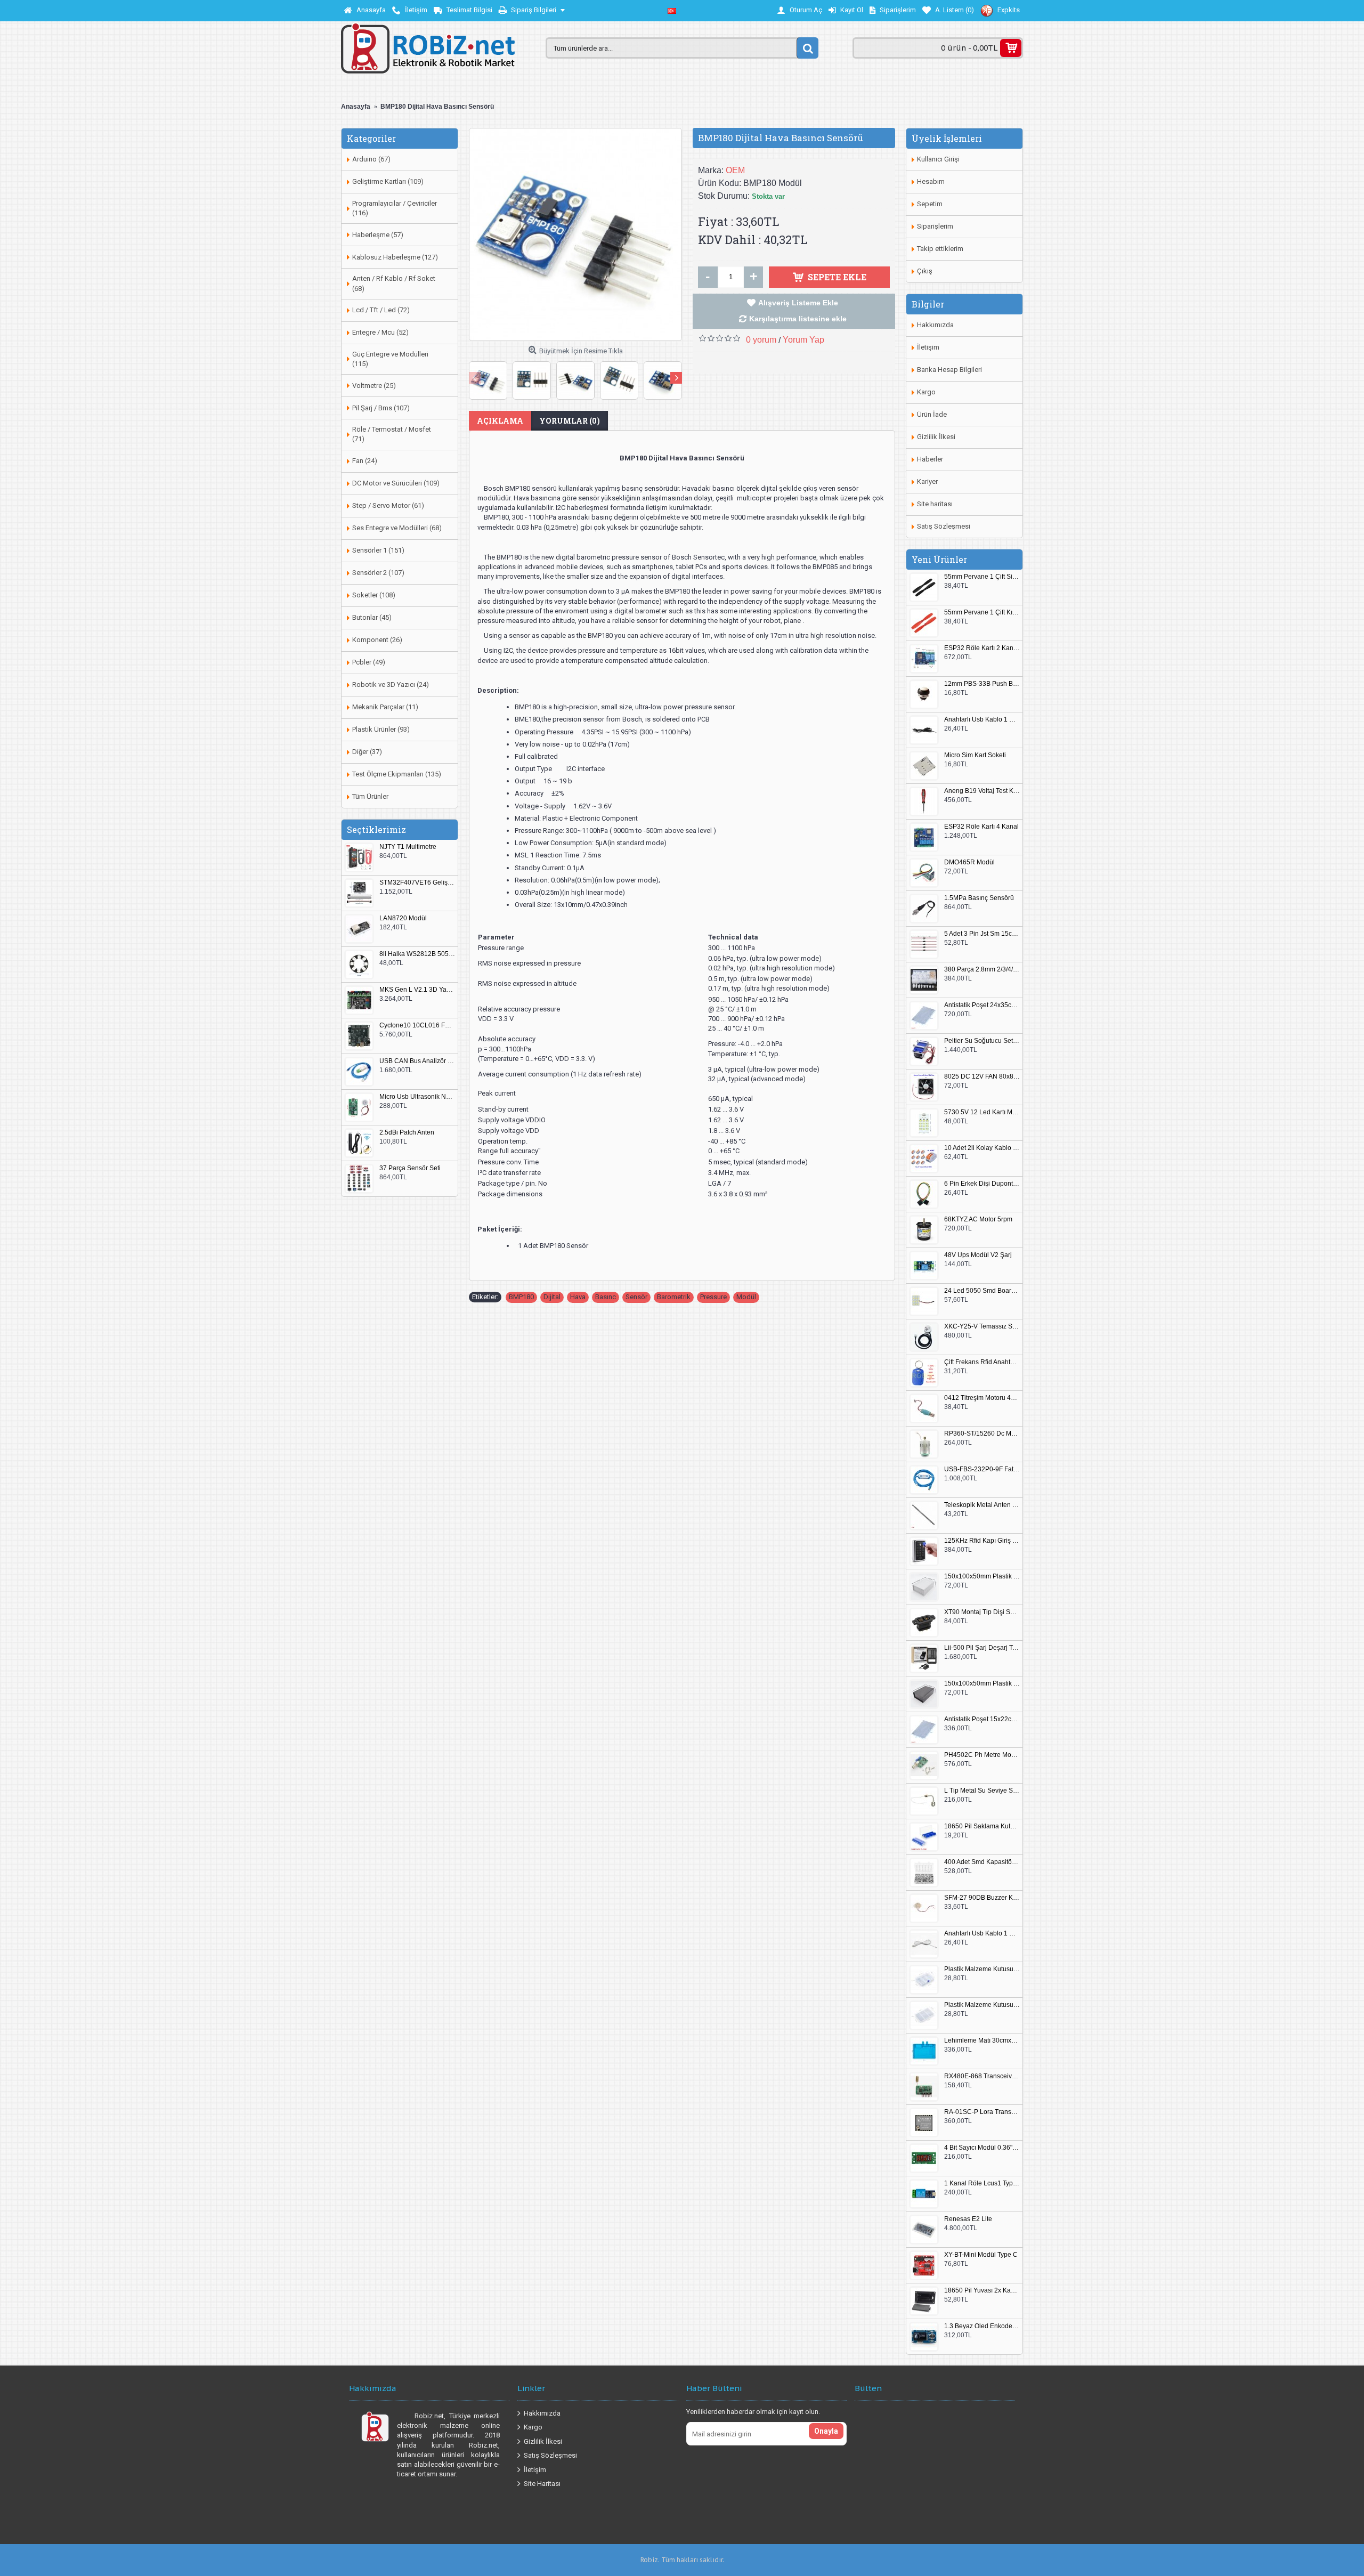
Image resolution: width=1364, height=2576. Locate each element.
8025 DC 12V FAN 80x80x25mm (982, 1077)
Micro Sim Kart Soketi (975, 755)
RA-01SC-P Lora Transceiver (982, 2112)
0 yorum (761, 340)
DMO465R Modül (969, 862)
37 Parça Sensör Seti (410, 1168)
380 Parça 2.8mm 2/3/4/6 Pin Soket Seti (982, 970)
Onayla (826, 2431)
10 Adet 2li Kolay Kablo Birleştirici (982, 1148)
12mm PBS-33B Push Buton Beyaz (982, 684)
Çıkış (925, 271)
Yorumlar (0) (570, 421)
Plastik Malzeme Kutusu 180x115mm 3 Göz (982, 2005)
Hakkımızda (935, 325)
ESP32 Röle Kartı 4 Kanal (981, 827)
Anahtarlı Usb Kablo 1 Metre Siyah (982, 720)
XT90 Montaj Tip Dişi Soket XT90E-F (982, 1612)
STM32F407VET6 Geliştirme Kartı (417, 883)
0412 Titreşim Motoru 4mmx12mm (982, 1398)
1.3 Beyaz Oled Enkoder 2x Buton (982, 2326)
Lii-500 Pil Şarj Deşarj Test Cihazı (982, 1648)
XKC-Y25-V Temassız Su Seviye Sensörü (982, 1327)
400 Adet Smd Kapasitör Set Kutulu (982, 1862)
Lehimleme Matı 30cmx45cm (982, 2041)
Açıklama (500, 421)
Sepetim (930, 204)
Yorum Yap (803, 340)
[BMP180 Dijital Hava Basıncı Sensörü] (575, 234)
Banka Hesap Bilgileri (949, 370)
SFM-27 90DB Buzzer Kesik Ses (982, 1898)
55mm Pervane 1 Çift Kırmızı (982, 613)
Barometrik (674, 1297)
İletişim (928, 347)
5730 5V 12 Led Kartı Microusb (982, 1112)
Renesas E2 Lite (968, 2219)
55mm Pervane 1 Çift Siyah (982, 577)
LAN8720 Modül (403, 918)
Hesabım (931, 181)
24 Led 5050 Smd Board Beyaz (982, 1291)
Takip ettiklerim (940, 249)
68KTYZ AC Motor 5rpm (978, 1220)
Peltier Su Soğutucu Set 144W (982, 1041)
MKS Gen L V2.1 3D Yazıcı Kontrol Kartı (417, 990)
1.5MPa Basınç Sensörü (979, 898)
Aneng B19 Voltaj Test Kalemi (982, 791)
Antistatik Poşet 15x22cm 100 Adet (982, 1719)
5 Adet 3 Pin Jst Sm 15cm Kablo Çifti (982, 934)
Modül (746, 1297)
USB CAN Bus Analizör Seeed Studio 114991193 (417, 1061)
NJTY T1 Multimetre (408, 847)
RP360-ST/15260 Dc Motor (982, 1434)
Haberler (930, 459)
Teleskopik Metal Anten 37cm (982, 1505)
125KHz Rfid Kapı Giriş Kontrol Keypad (982, 1541)
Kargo (926, 392)
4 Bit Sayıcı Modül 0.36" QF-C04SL (982, 2148)
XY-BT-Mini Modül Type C (981, 2255)
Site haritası (935, 504)
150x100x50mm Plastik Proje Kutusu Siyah (982, 1684)
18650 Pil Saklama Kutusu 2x (982, 1826)
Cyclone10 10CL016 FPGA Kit (417, 1026)
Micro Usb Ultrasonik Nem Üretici (417, 1097)
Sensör (636, 1297)
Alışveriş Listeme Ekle (798, 303)
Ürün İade (932, 414)
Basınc (606, 1297)
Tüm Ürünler (370, 796)
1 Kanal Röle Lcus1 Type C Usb (982, 2184)
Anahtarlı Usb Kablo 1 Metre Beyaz (982, 1934)
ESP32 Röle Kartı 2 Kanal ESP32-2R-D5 (982, 648)
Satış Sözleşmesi (944, 526)
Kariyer (927, 481)
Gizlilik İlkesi (936, 437)
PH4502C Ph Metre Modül (982, 1755)
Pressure (713, 1297)
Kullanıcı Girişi (938, 159)
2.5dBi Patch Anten (407, 1133)
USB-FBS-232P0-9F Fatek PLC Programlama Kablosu (982, 1469)
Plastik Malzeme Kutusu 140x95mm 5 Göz (982, 1969)
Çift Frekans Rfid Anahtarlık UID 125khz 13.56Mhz (982, 1362)
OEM (735, 170)
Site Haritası (542, 2484)
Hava (578, 1297)
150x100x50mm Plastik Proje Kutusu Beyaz (982, 1577)
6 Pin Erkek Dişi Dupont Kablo (982, 1184)
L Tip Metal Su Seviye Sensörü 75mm (982, 1791)
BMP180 (521, 1297)
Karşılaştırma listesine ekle (798, 319)
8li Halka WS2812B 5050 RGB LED (417, 954)
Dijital (552, 1297)
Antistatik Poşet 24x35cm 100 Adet (982, 1005)
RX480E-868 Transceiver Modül (982, 2076)
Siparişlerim (935, 226)
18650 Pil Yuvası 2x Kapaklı (982, 2291)
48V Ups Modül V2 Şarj (978, 1255)
